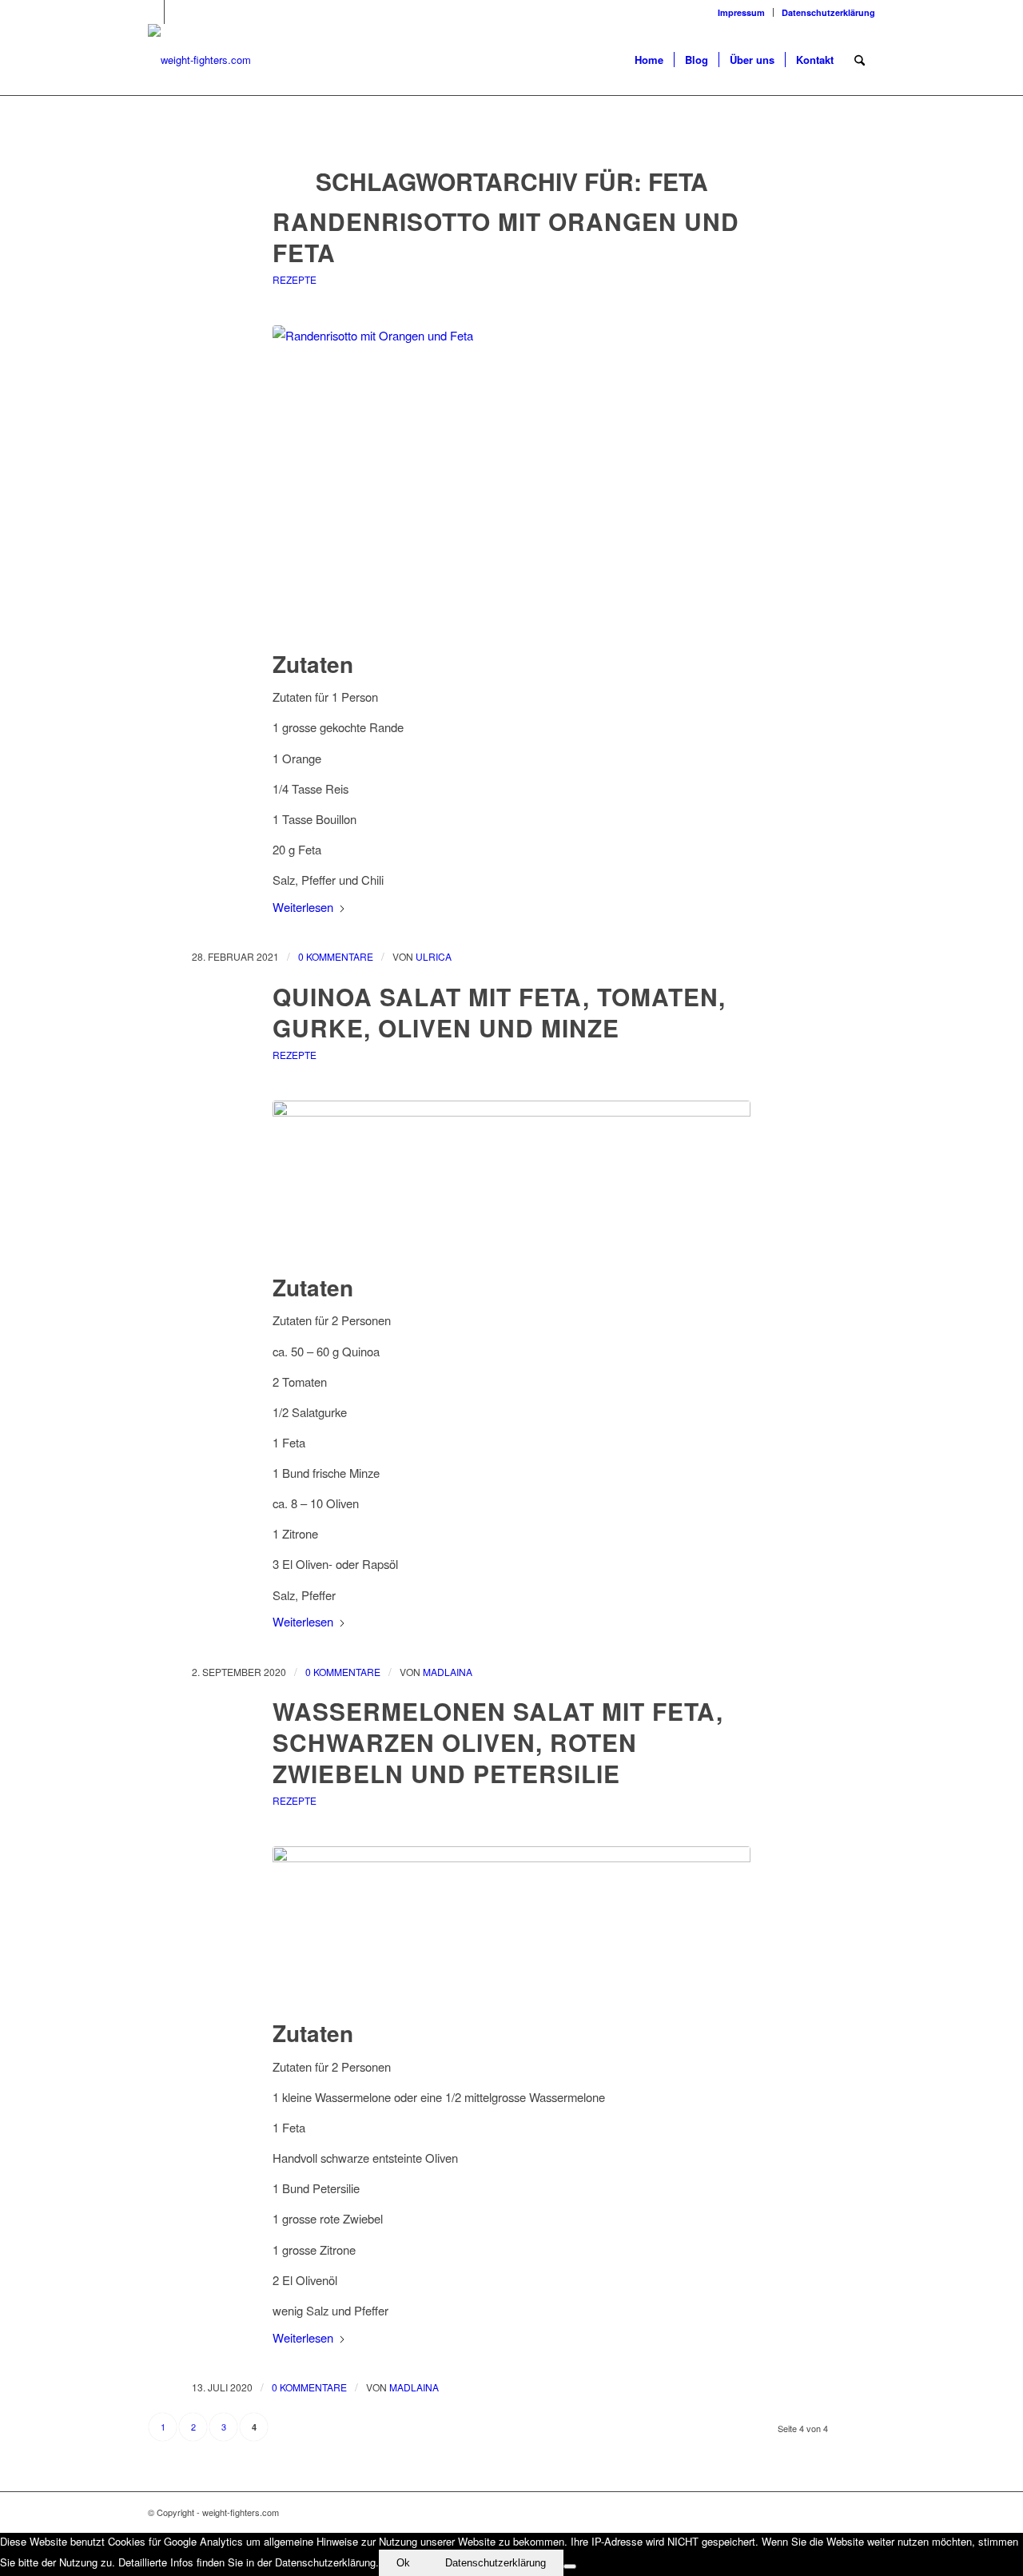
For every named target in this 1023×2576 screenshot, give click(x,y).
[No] (570, 2566)
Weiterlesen (303, 907)
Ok (403, 2563)
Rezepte (295, 279)
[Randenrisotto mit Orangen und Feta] (511, 485)
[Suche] (860, 60)
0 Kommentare (336, 956)
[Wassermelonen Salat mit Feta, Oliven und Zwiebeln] (511, 1930)
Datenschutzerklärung (828, 12)
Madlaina (448, 1672)
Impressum (741, 12)
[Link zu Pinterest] (152, 12)
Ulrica (434, 956)
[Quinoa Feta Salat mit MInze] (511, 1184)
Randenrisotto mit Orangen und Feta (506, 237)
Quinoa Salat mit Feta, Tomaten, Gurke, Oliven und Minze (499, 1012)
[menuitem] (742, 12)
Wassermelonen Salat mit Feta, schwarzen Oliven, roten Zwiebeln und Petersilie (498, 1742)
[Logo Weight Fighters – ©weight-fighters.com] (199, 60)
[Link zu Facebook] (177, 12)
